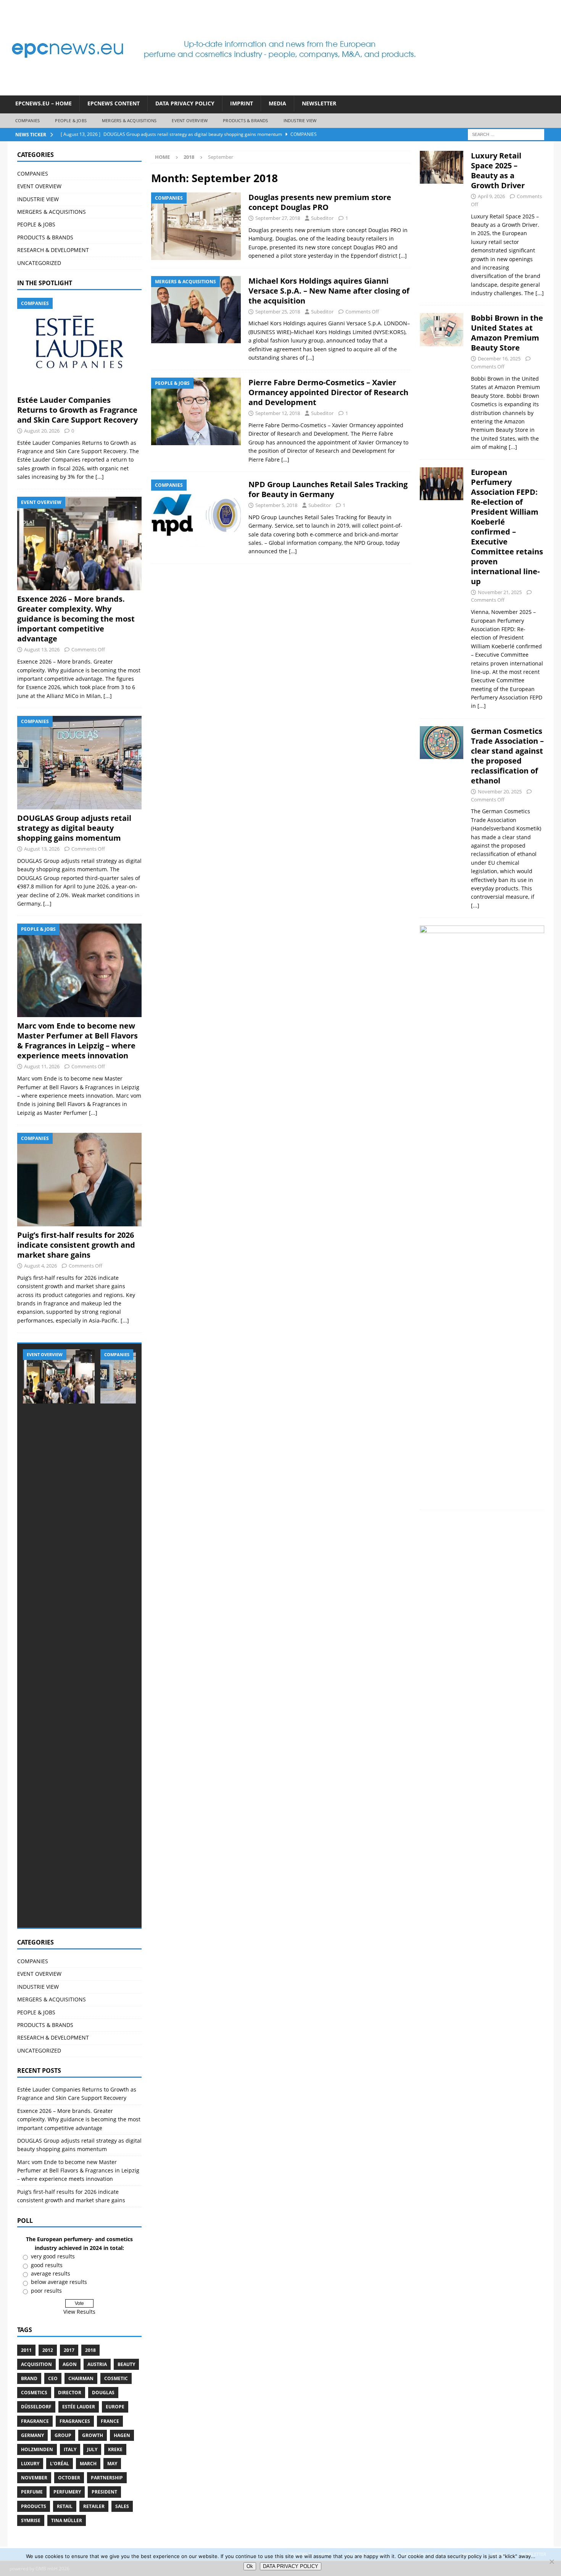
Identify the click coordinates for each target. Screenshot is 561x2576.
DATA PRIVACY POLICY (185, 103)
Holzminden (37, 2449)
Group (63, 2435)
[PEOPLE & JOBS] (196, 411)
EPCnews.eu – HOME (44, 103)
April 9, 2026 (491, 196)
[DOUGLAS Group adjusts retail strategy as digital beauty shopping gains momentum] (79, 763)
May (112, 2464)
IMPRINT (242, 103)
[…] (403, 256)
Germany (32, 2435)
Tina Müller (67, 2520)
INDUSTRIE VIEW (300, 120)
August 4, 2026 (40, 1266)
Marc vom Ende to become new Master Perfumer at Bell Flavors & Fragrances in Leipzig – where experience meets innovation (77, 1041)
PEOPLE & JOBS (71, 120)
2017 (69, 2350)
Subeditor (322, 218)
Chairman (81, 2378)
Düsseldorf (36, 2407)
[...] (100, 477)
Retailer (94, 2506)
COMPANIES (28, 120)
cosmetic (116, 2378)
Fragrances (75, 2421)
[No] (551, 2561)
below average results (59, 2282)
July (92, 2449)
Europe (115, 2407)
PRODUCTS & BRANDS (245, 120)
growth (93, 2435)
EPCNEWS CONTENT (114, 103)
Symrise (31, 2520)
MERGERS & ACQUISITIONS (129, 120)
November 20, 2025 (500, 791)
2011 (26, 2350)
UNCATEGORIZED (39, 263)
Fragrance (35, 2421)
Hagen (122, 2435)
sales (122, 2506)
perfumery (67, 2492)
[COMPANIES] (196, 226)
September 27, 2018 (278, 218)
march (88, 2464)
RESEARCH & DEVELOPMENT (53, 250)
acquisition (36, 2364)
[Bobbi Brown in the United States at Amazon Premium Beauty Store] (442, 380)
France (110, 2421)
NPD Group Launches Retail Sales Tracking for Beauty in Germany (328, 489)
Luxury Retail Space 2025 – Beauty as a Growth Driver (498, 170)
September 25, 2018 (278, 312)
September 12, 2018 (278, 413)
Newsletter (319, 103)
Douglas (103, 2393)
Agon (70, 2364)
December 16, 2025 (499, 359)
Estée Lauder (79, 2407)
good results (47, 2265)
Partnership (107, 2478)
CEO (53, 2378)
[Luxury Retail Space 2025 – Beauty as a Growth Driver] (442, 222)
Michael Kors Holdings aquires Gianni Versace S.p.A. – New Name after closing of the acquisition (329, 291)
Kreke (115, 2449)
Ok (250, 2566)
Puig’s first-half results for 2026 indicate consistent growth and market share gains (76, 1245)
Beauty (126, 2364)
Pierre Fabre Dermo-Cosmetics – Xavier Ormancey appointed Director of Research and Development (328, 392)
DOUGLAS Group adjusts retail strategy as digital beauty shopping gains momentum (74, 828)
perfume (32, 2492)
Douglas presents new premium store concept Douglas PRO (320, 202)
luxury (30, 2464)
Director (70, 2393)
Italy (70, 2449)
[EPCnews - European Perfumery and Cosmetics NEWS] (214, 91)
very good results (53, 2256)
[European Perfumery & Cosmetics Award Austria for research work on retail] (482, 1212)
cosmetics (34, 2393)
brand (29, 2378)
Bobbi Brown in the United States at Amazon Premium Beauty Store (507, 333)
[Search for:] (506, 134)
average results (51, 2273)
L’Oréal (60, 2464)
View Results (79, 2312)
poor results (46, 2291)
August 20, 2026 (42, 431)
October (69, 2478)
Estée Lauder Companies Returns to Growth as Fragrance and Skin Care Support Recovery (77, 410)
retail (65, 2506)
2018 (90, 2350)
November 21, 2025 (500, 592)
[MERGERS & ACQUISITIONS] (196, 310)
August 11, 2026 (42, 1066)
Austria (97, 2364)
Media (277, 103)
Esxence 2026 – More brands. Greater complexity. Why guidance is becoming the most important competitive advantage (76, 619)
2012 (48, 2350)
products (34, 2506)
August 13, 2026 (42, 649)
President (104, 2492)
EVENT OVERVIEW (190, 120)
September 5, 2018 (276, 505)
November (34, 2478)
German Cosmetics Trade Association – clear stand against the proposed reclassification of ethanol (507, 756)
